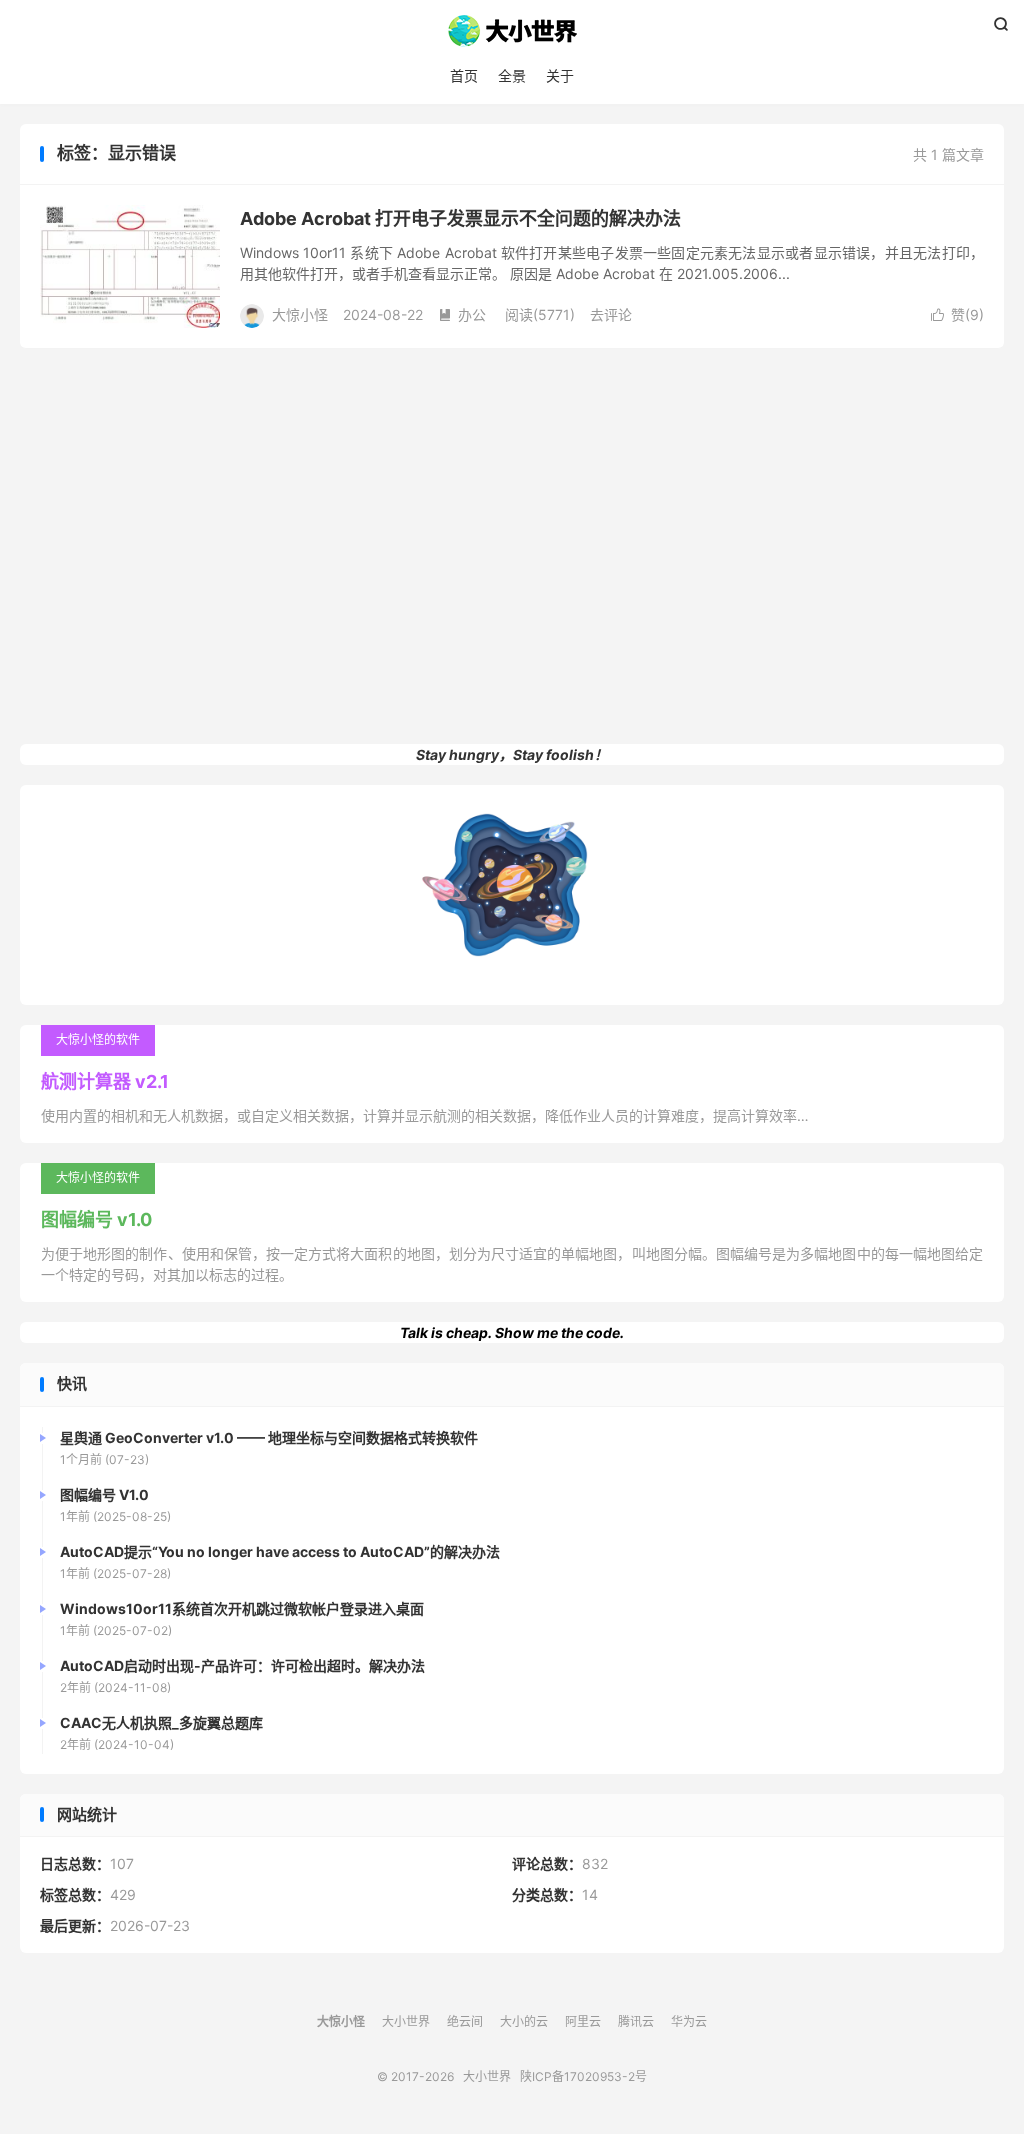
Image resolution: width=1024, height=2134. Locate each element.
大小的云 (524, 2021)
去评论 (611, 314)
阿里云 (583, 2021)
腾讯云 (636, 2021)
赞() (957, 314)
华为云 (689, 2021)
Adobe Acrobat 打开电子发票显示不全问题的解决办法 (460, 218)
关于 (560, 75)
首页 (464, 75)
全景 (512, 75)
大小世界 (512, 31)
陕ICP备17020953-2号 (583, 2076)
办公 (462, 314)
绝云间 (465, 2021)
